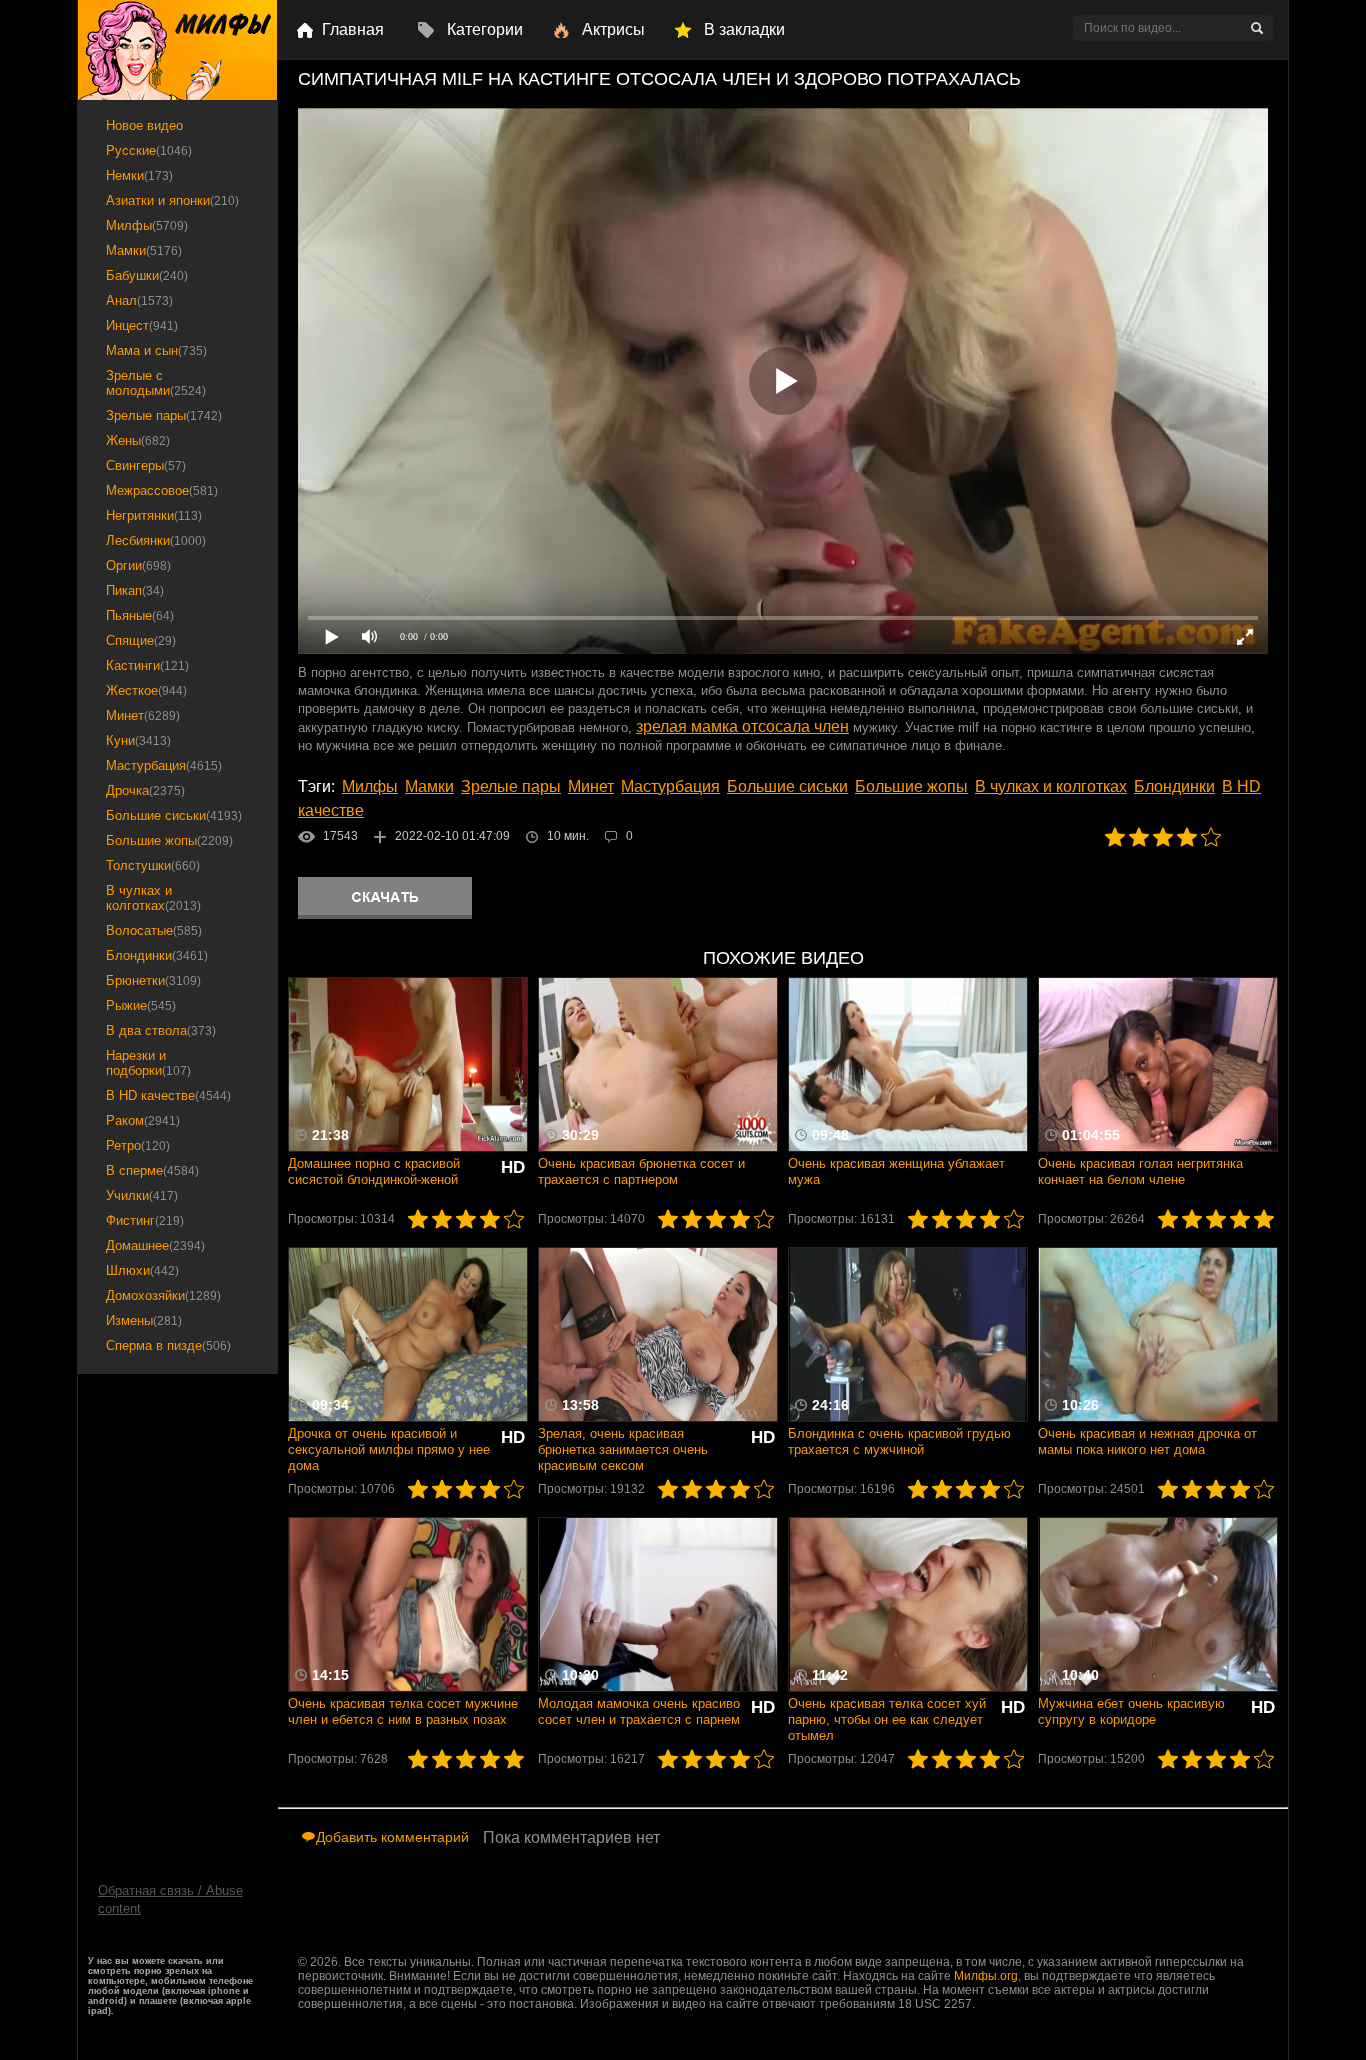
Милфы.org (986, 1976)
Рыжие (141, 1005)
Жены (138, 440)
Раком (143, 1120)
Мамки (429, 786)
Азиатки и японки (172, 200)
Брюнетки (153, 980)
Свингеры (146, 465)
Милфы (370, 786)
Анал (139, 300)
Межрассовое (162, 490)
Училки (142, 1195)
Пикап (135, 590)
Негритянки (154, 515)
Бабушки (147, 275)
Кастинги (147, 665)
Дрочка (145, 790)
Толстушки (153, 865)
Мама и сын (156, 350)
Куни (138, 740)
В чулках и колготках (1051, 786)
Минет (591, 786)
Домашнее (155, 1245)
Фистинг (145, 1220)
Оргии (138, 565)
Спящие (141, 640)
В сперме (152, 1170)
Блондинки (1174, 786)
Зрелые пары (511, 786)
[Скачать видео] (385, 898)
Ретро (138, 1145)
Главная (353, 29)
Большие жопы (911, 786)
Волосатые (154, 930)
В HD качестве (168, 1095)
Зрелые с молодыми (156, 383)
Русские (149, 150)
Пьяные (140, 615)
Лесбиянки (156, 540)
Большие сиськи (787, 786)
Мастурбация (670, 786)
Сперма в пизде (168, 1345)
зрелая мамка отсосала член (742, 726)
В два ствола (161, 1030)
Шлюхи (142, 1270)
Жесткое (146, 690)
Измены (144, 1320)
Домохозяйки (163, 1295)
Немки (139, 175)
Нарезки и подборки (148, 1063)
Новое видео (144, 125)
